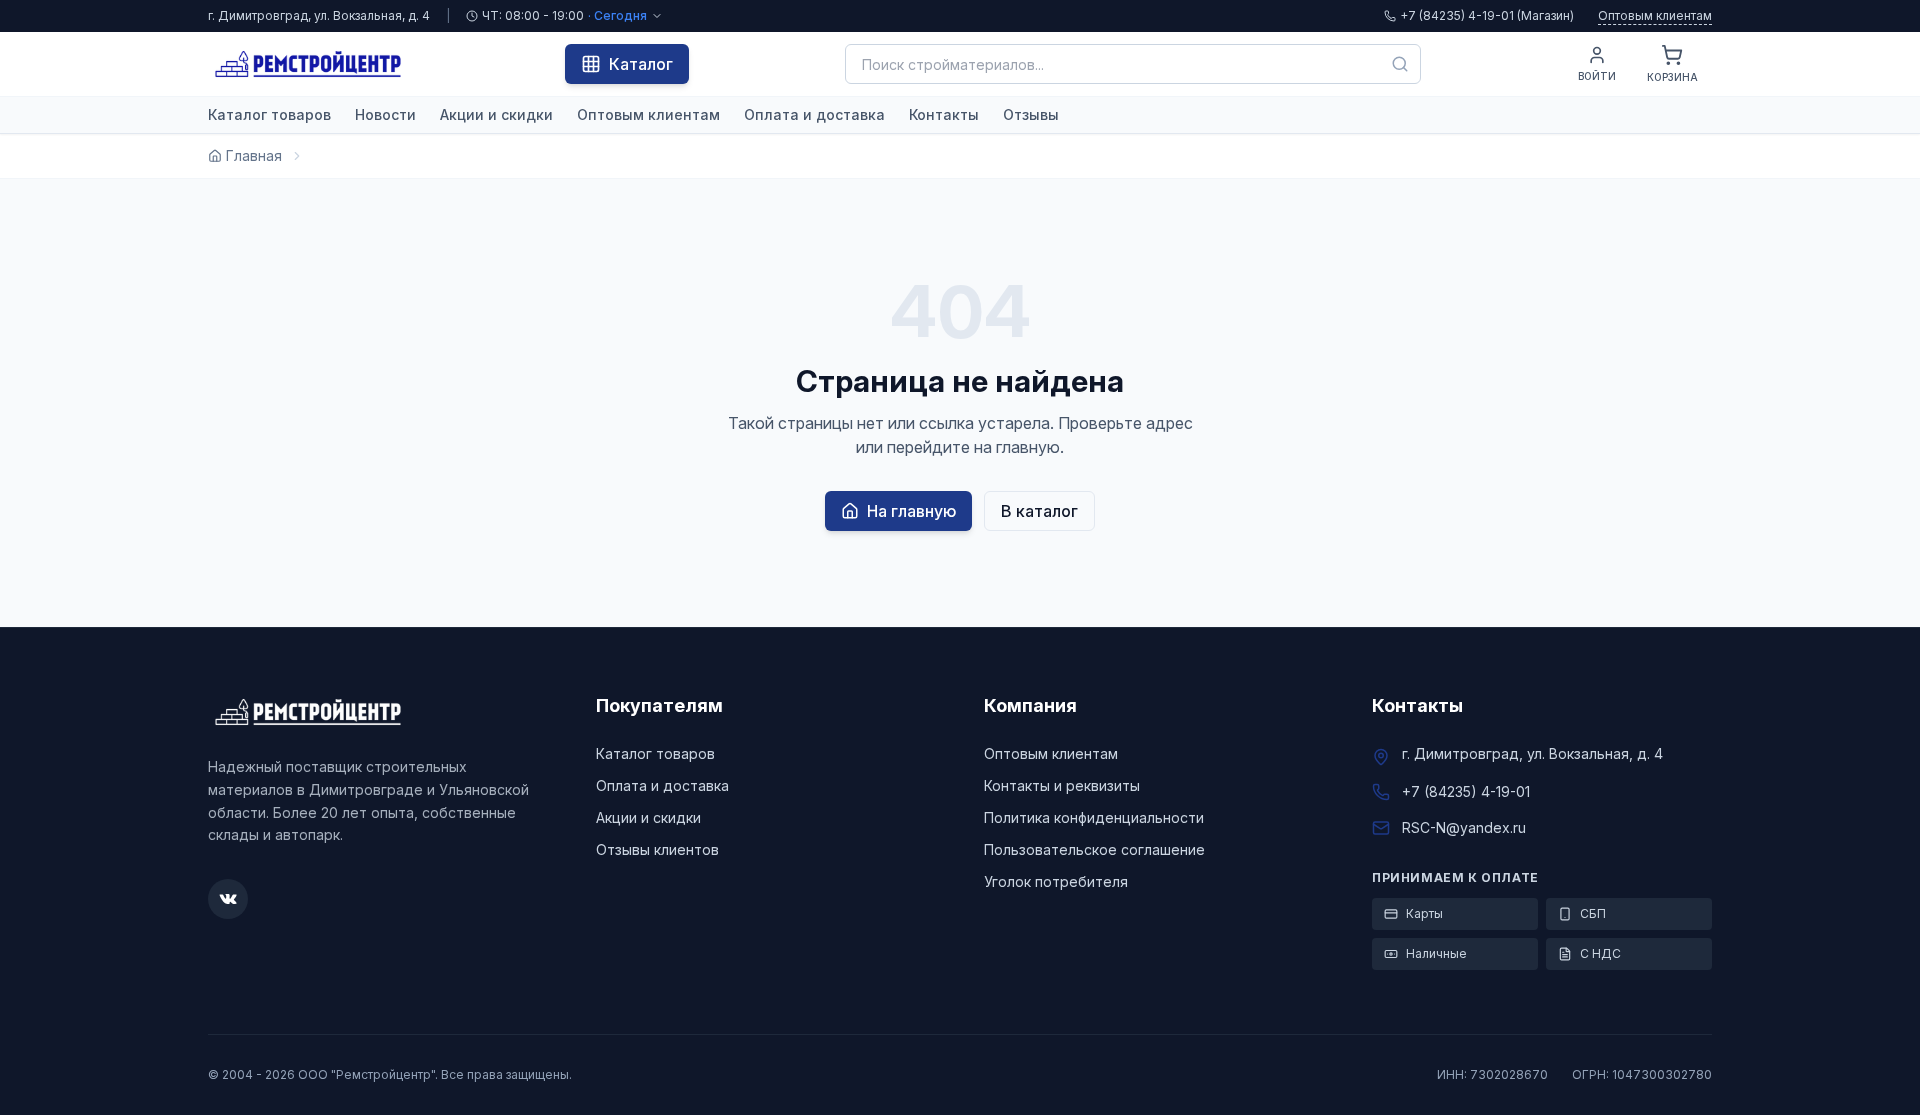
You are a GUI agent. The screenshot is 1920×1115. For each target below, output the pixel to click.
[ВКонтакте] (228, 899)
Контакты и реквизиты (1062, 785)
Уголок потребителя (1056, 881)
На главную (911, 511)
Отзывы (1031, 114)
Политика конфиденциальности (1094, 817)
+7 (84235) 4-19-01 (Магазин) (1487, 15)
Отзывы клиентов (657, 849)
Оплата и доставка (814, 114)
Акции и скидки (496, 114)
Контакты (944, 114)
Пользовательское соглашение (1094, 849)
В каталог (1039, 511)
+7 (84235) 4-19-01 (1466, 791)
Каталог (641, 64)
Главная (254, 155)
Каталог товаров (269, 114)
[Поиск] (1400, 64)
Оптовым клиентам (1655, 15)
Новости (385, 114)
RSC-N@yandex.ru (1464, 827)
